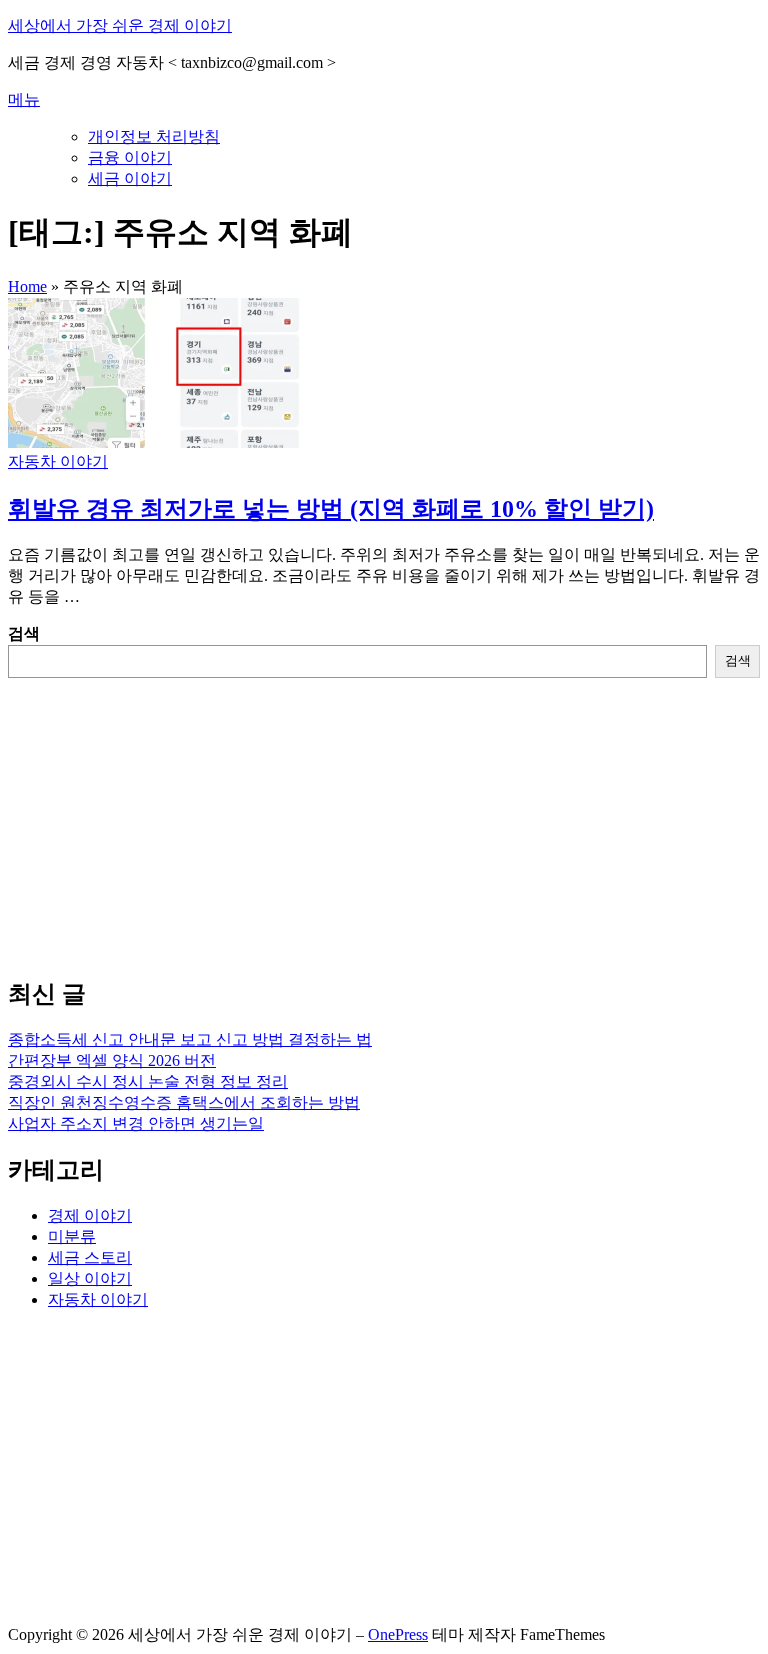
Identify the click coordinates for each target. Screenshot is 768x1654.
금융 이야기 (130, 157)
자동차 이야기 (58, 461)
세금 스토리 (90, 1257)
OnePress (398, 1634)
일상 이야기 (90, 1278)
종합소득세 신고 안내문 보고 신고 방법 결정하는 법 (190, 1039)
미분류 (72, 1236)
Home (27, 286)
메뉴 (24, 99)
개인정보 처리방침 (154, 136)
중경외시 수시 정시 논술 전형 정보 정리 (148, 1081)
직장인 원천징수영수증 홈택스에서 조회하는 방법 (184, 1102)
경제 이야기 (90, 1215)
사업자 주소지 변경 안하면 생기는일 (136, 1123)
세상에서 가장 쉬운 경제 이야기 (120, 25)
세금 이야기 (130, 178)
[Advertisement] (384, 818)
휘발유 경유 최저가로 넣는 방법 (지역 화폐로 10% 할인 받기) (331, 509)
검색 (24, 633)
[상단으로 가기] (13, 1615)
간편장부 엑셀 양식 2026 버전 (112, 1060)
